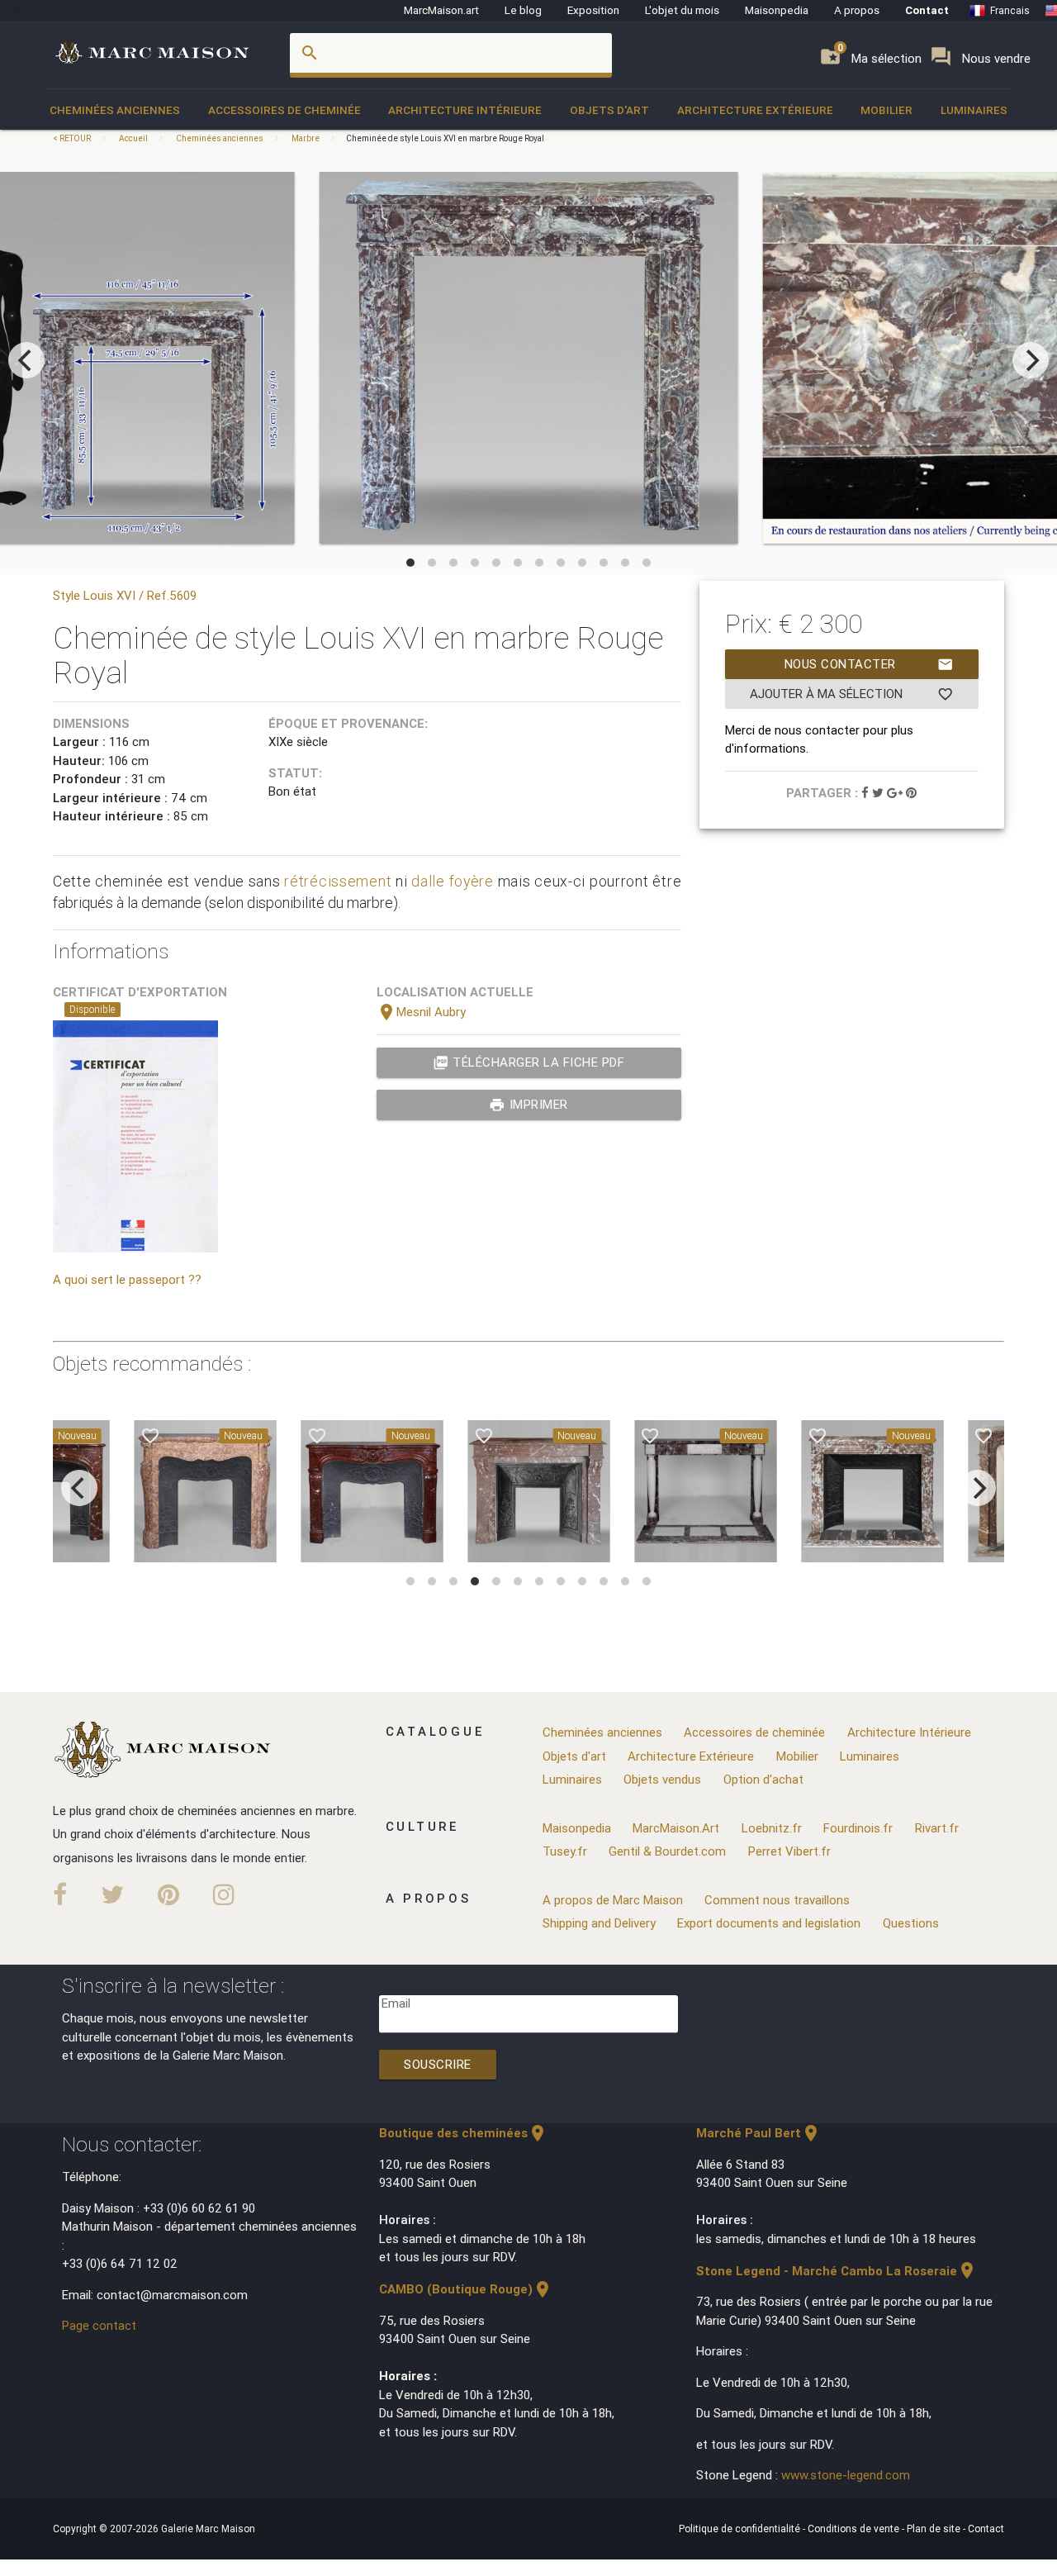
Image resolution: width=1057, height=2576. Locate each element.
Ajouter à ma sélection (851, 694)
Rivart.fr (937, 1828)
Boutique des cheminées (463, 2133)
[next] (1031, 360)
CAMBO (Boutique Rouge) (466, 2289)
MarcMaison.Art (676, 1828)
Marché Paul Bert (758, 2133)
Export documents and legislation (769, 1923)
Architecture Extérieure (755, 110)
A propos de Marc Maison (613, 1900)
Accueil (133, 138)
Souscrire (438, 2064)
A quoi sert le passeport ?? (127, 1279)
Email (396, 2003)
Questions (911, 1923)
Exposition (593, 10)
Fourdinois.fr (858, 1828)
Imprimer (528, 1105)
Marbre (306, 138)
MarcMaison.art (441, 10)
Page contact (99, 2325)
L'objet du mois (682, 10)
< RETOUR (73, 138)
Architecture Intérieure (465, 110)
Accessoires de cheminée (284, 110)
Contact (927, 10)
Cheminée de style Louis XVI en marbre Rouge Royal (445, 138)
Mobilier (886, 110)
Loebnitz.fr (772, 1828)
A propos (857, 10)
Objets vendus (662, 1779)
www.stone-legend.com (846, 2475)
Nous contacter (869, 664)
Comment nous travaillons (777, 1900)
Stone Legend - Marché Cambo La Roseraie (837, 2271)
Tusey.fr (565, 1851)
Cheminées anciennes (115, 110)
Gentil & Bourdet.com (667, 1851)
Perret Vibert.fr (789, 1851)
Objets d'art (609, 110)
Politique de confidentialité (741, 2528)
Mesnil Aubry (421, 1012)
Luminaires (974, 110)
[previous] (26, 360)
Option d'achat (763, 1779)
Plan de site (935, 2528)
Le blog (523, 10)
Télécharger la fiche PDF (529, 1062)
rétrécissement (338, 881)
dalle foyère (453, 881)
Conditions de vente (855, 2528)
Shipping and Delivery (599, 1923)
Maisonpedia (777, 10)
